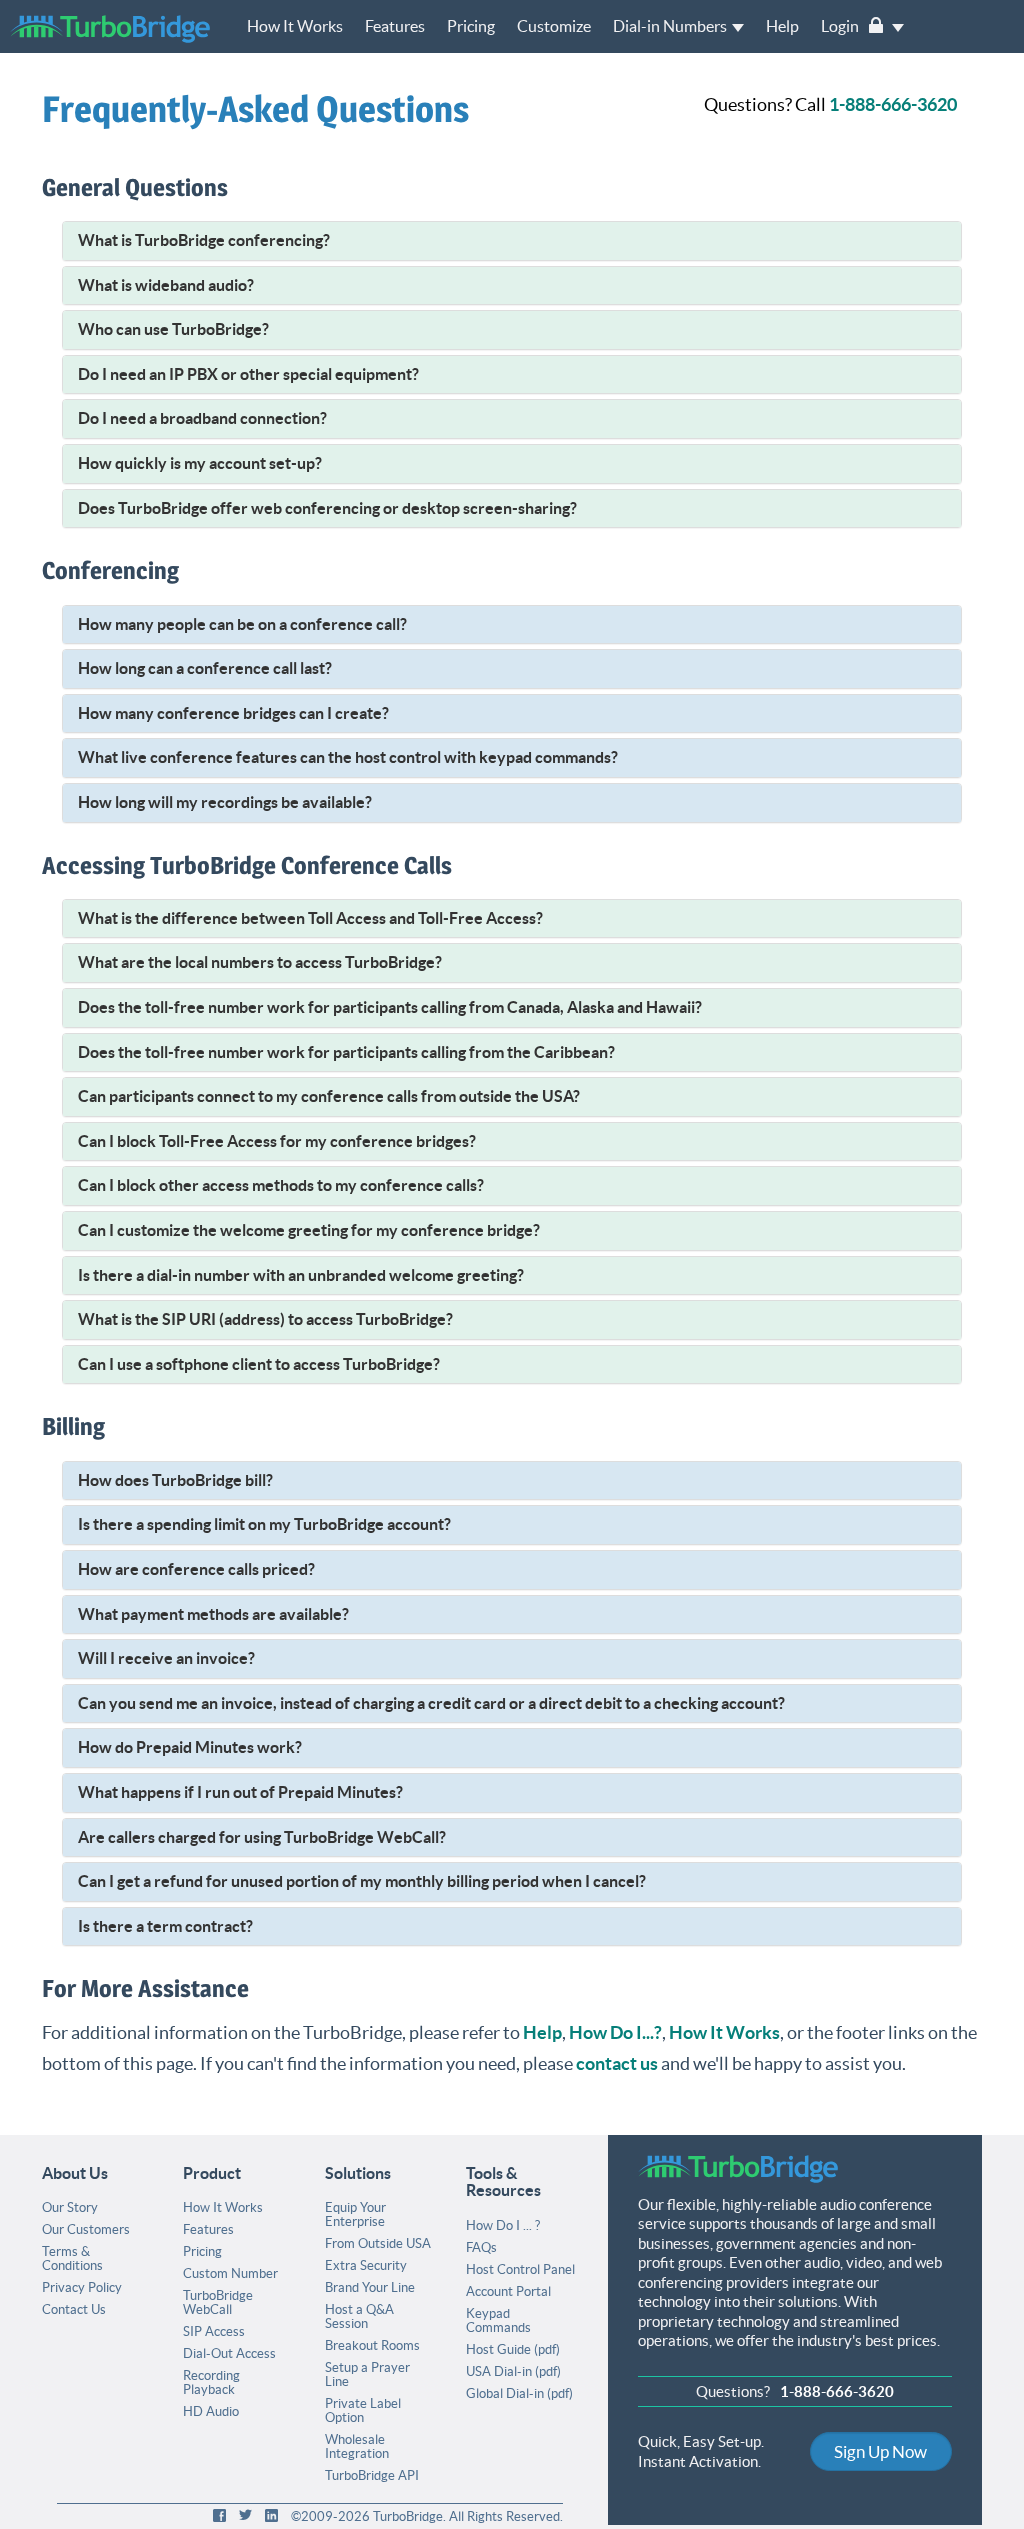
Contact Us (74, 2309)
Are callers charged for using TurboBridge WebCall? (262, 1837)
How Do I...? (615, 2032)
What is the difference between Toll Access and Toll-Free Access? (310, 918)
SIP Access (214, 2331)
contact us (617, 2063)
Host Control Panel (520, 2269)
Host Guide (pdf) (513, 2349)
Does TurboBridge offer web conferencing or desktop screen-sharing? (327, 508)
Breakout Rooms (372, 2345)
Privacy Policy (82, 2287)
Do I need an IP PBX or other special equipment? (248, 374)
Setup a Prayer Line (367, 2374)
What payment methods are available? (213, 1614)
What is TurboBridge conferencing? (204, 240)
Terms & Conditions (72, 2258)
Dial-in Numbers (670, 26)
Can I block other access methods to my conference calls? (281, 1185)
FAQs (481, 2247)
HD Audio (211, 2411)
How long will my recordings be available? (225, 802)
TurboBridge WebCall (218, 2302)
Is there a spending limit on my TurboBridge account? (264, 1524)
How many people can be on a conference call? (242, 624)
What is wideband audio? (166, 285)
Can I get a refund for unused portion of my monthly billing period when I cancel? (362, 1881)
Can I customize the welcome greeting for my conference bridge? (309, 1230)
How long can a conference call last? (205, 668)
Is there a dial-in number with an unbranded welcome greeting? (301, 1275)
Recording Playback (211, 2382)
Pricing (471, 26)
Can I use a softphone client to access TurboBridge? (259, 1364)
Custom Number (230, 2273)
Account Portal (508, 2291)
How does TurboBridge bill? (175, 1480)
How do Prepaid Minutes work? (190, 1747)
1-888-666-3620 (893, 104)
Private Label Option (363, 2410)
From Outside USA (378, 2243)
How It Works (295, 26)
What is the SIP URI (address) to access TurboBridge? (265, 1319)
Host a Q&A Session (359, 2316)
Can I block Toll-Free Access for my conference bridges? (277, 1141)
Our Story (70, 2207)
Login (844, 26)
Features (395, 26)
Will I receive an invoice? (166, 1658)
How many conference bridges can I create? (233, 713)
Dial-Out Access (229, 2353)
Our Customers (86, 2229)
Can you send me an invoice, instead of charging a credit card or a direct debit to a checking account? (431, 1703)
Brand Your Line (370, 2287)
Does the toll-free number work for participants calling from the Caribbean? (346, 1052)
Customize (554, 26)
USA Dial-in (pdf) (513, 2371)
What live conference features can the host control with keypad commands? (348, 757)
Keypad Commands (498, 2320)
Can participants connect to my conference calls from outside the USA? (329, 1096)
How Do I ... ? (503, 2225)
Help (782, 26)
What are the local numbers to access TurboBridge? (260, 962)
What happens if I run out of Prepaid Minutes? (240, 1792)
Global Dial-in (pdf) (519, 2393)
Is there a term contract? (165, 1926)
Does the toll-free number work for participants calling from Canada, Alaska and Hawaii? (390, 1007)
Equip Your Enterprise (355, 2214)
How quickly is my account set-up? (200, 463)
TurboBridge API (372, 2475)
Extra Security (366, 2265)
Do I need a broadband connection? (202, 418)
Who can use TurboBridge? (173, 329)
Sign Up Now (880, 2451)
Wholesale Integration (357, 2446)
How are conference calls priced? (196, 1569)
